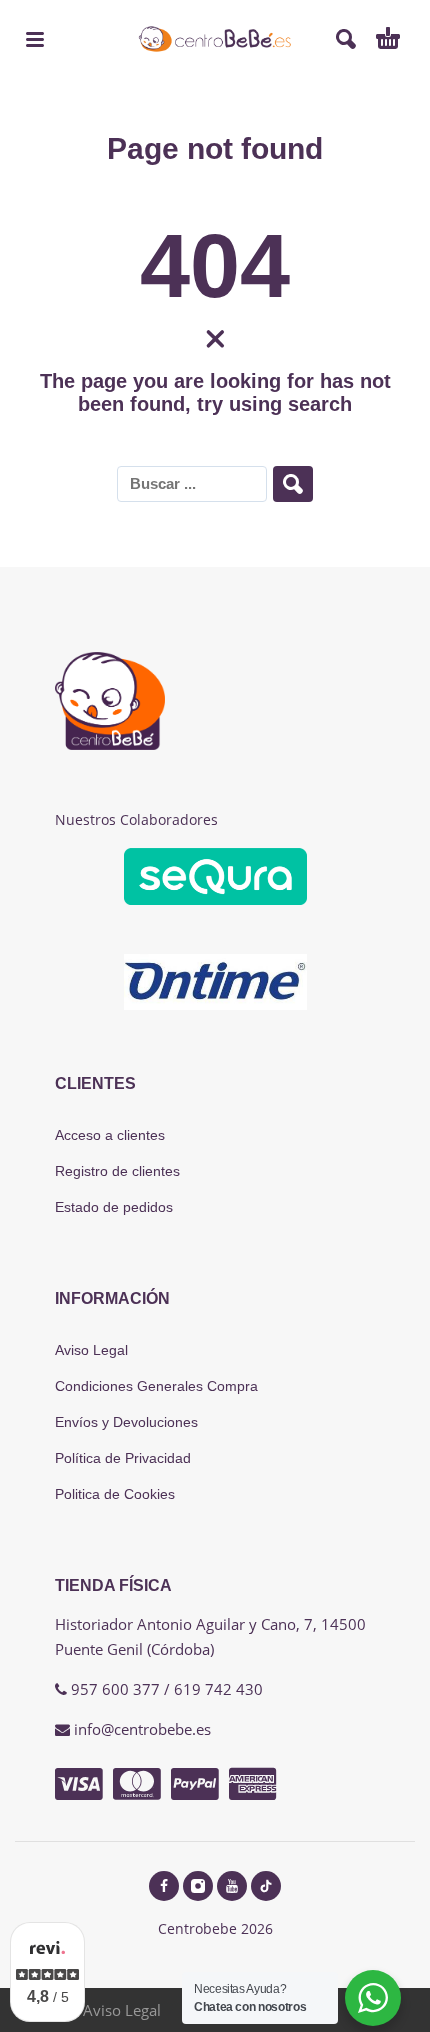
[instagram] (198, 1886)
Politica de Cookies (115, 1494)
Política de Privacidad (123, 1458)
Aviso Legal (91, 1350)
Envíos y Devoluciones (126, 1422)
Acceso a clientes (110, 1135)
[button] (35, 39)
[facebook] (164, 1886)
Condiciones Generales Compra (156, 1386)
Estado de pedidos (114, 1207)
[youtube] (232, 1886)
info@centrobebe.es (142, 1729)
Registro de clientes (117, 1171)
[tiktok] (266, 1886)
